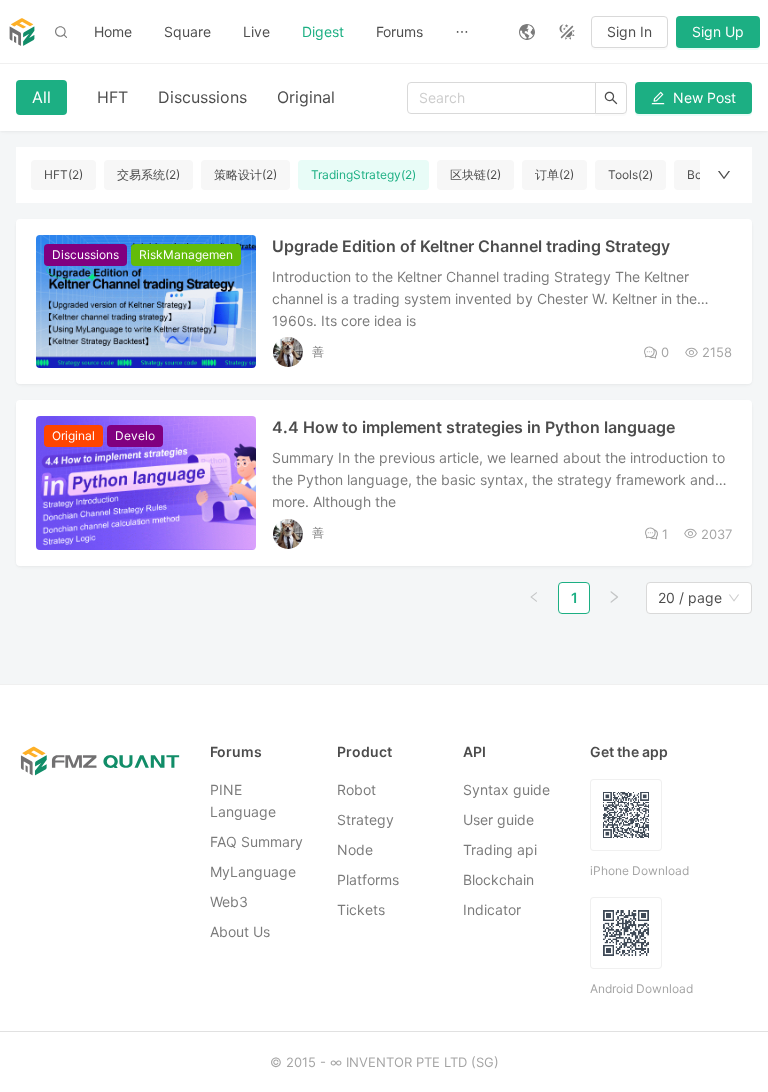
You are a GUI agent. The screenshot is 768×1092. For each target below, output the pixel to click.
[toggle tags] (724, 175)
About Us (240, 931)
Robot (356, 789)
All (41, 97)
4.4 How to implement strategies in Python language (473, 427)
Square (187, 31)
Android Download (641, 988)
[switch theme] (567, 32)
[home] (22, 32)
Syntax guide (506, 789)
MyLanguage (253, 871)
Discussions (202, 97)
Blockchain (498, 879)
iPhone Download (639, 870)
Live (256, 31)
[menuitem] (113, 32)
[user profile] (288, 352)
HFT (112, 97)
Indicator (492, 909)
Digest (323, 31)
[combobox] (690, 598)
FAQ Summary (256, 841)
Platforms (368, 879)
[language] (527, 32)
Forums (399, 31)
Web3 (229, 901)
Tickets (361, 909)
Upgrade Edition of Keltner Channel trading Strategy (471, 246)
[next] (614, 597)
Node (355, 849)
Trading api (500, 849)
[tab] (41, 97)
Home (113, 31)
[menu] (290, 31)
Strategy (365, 819)
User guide (498, 819)
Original (306, 97)
